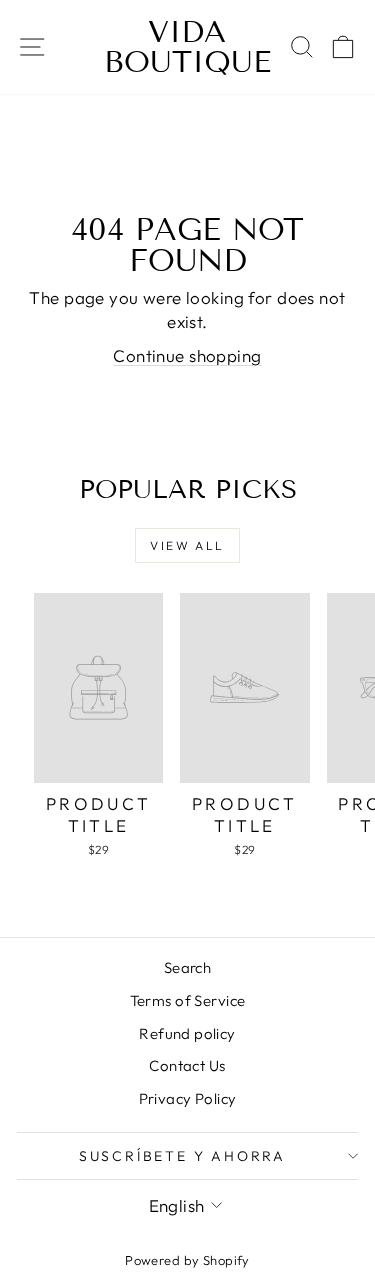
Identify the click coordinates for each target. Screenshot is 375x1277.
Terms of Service (188, 1000)
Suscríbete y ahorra (182, 1156)
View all (187, 545)
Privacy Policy (188, 1098)
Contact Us (187, 1065)
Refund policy (187, 1033)
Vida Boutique (187, 47)
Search (188, 967)
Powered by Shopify (187, 1260)
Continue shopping (187, 355)
